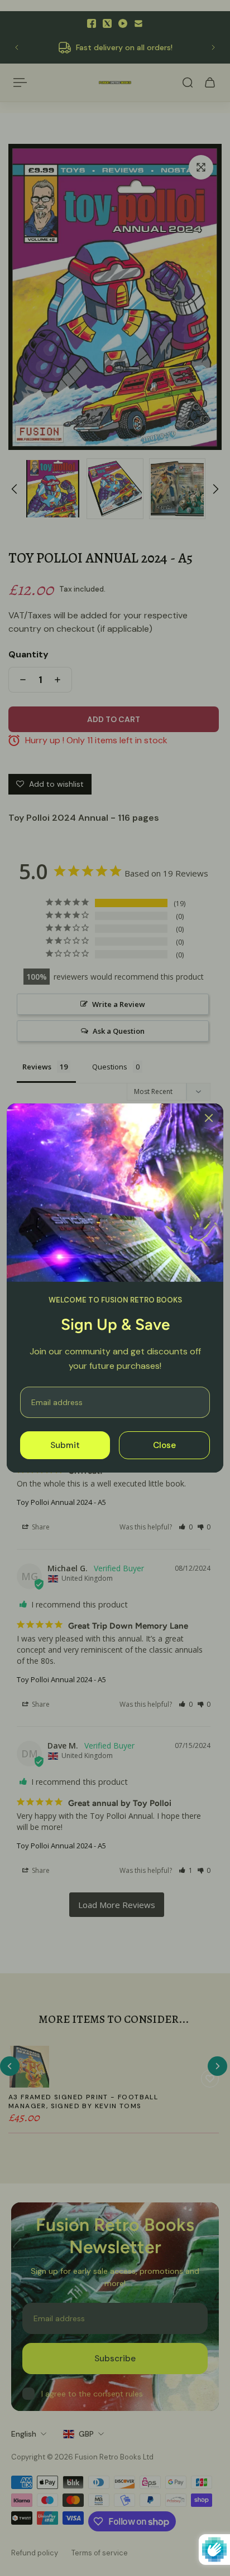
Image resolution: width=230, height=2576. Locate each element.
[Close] (209, 1118)
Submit (65, 1445)
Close (164, 1445)
